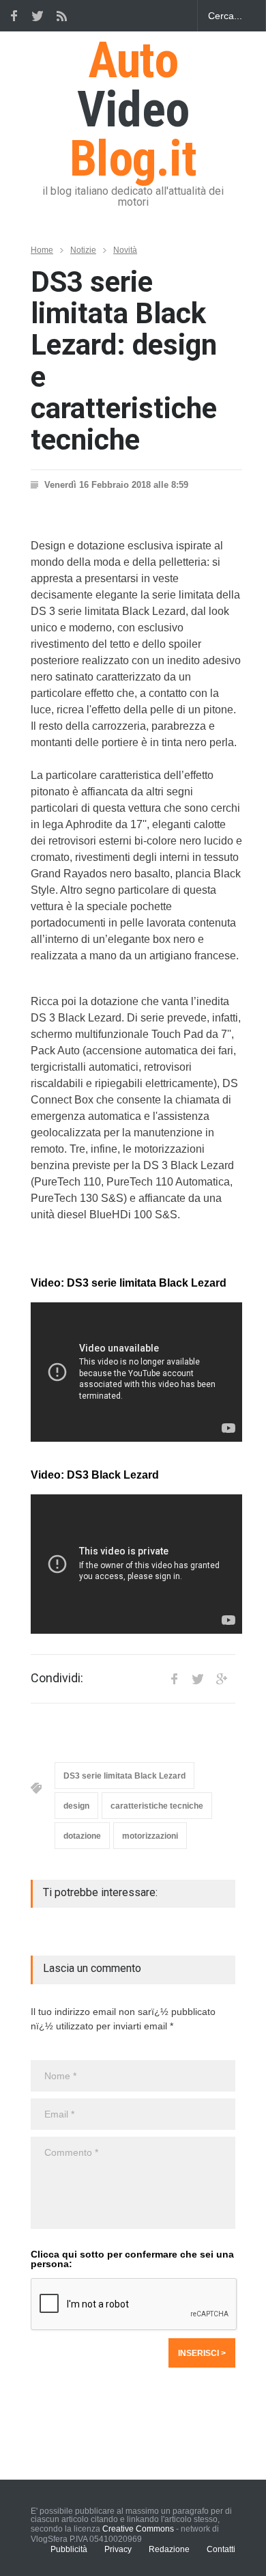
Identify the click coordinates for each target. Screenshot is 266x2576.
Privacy (118, 2549)
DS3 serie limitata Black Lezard (124, 1776)
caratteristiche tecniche (157, 1806)
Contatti (221, 2549)
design (76, 1806)
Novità (125, 250)
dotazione (82, 1836)
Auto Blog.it (133, 110)
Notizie (83, 250)
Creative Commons (138, 2529)
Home (42, 250)
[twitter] (38, 16)
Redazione (169, 2549)
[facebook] (14, 16)
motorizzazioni (150, 1836)
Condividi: (57, 1678)
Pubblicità (69, 2549)
